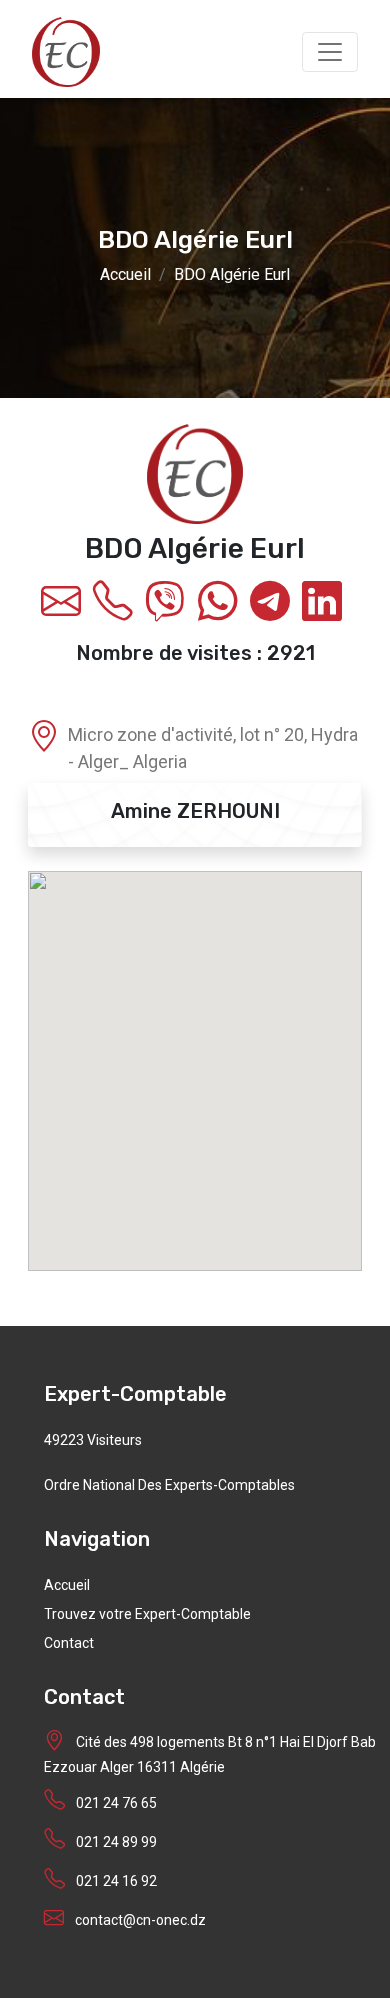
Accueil (125, 273)
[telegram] (274, 610)
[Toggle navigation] (330, 52)
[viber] (169, 610)
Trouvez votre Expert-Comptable (147, 1614)
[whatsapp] (221, 610)
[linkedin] (326, 610)
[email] (65, 610)
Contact (69, 1643)
